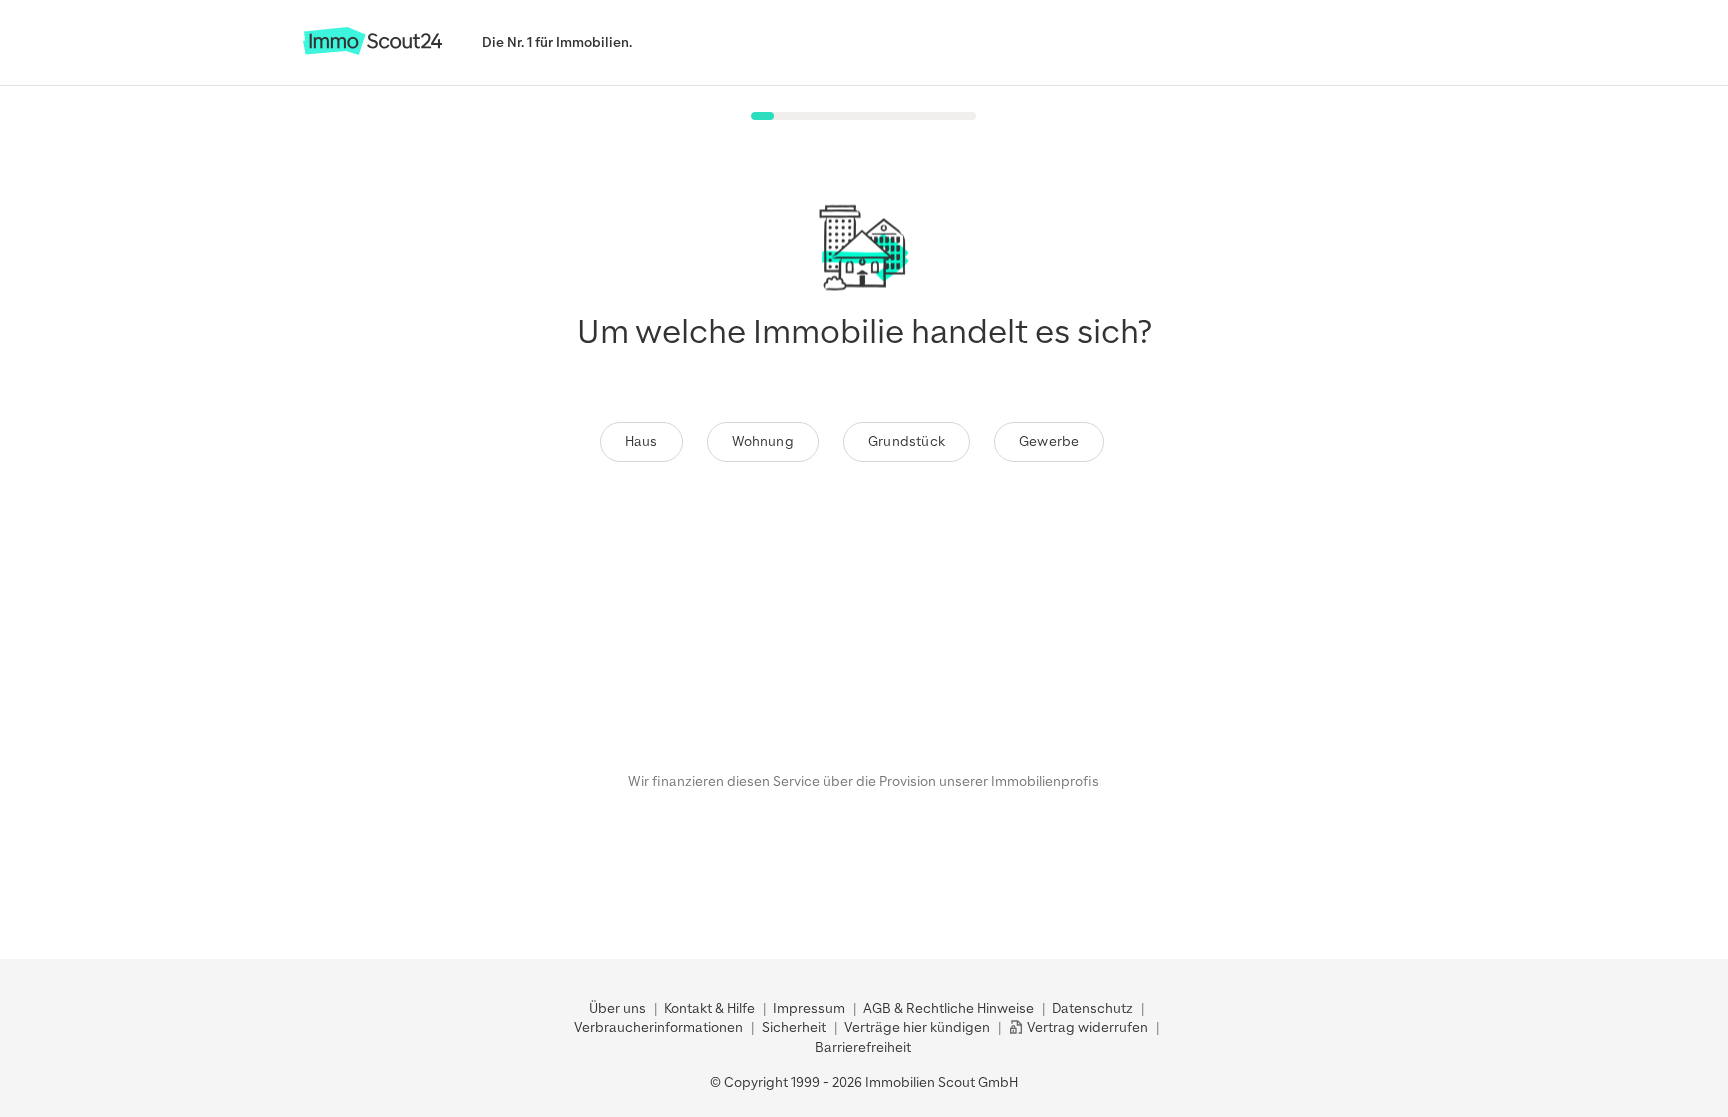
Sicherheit (794, 1027)
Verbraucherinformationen (658, 1027)
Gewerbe (1049, 441)
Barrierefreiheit (863, 1047)
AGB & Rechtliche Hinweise (948, 1008)
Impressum (809, 1008)
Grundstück (906, 441)
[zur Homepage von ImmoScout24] (372, 50)
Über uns (617, 1008)
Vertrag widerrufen (1086, 1027)
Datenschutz (1092, 1008)
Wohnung (763, 441)
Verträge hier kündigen (917, 1027)
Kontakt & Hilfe (709, 1008)
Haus (641, 441)
